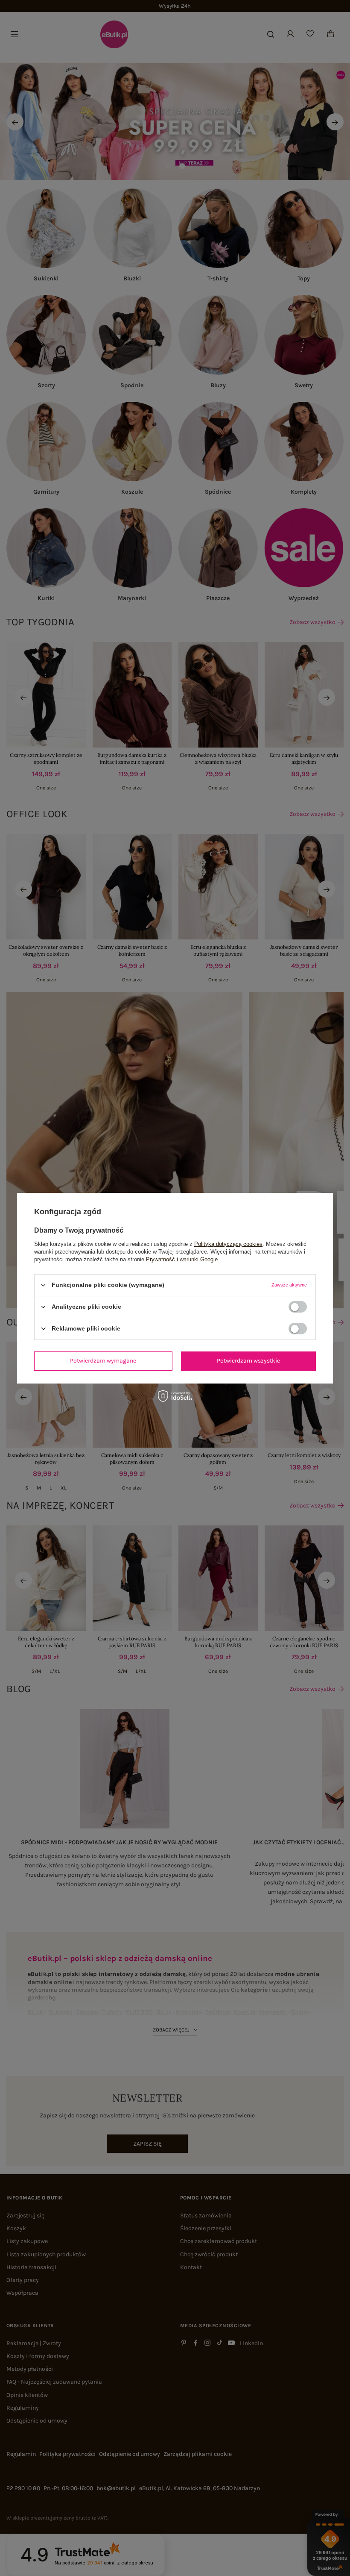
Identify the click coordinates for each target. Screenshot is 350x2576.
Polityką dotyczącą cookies (228, 1244)
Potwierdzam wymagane (103, 1361)
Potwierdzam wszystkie (248, 1361)
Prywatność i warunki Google (182, 1259)
